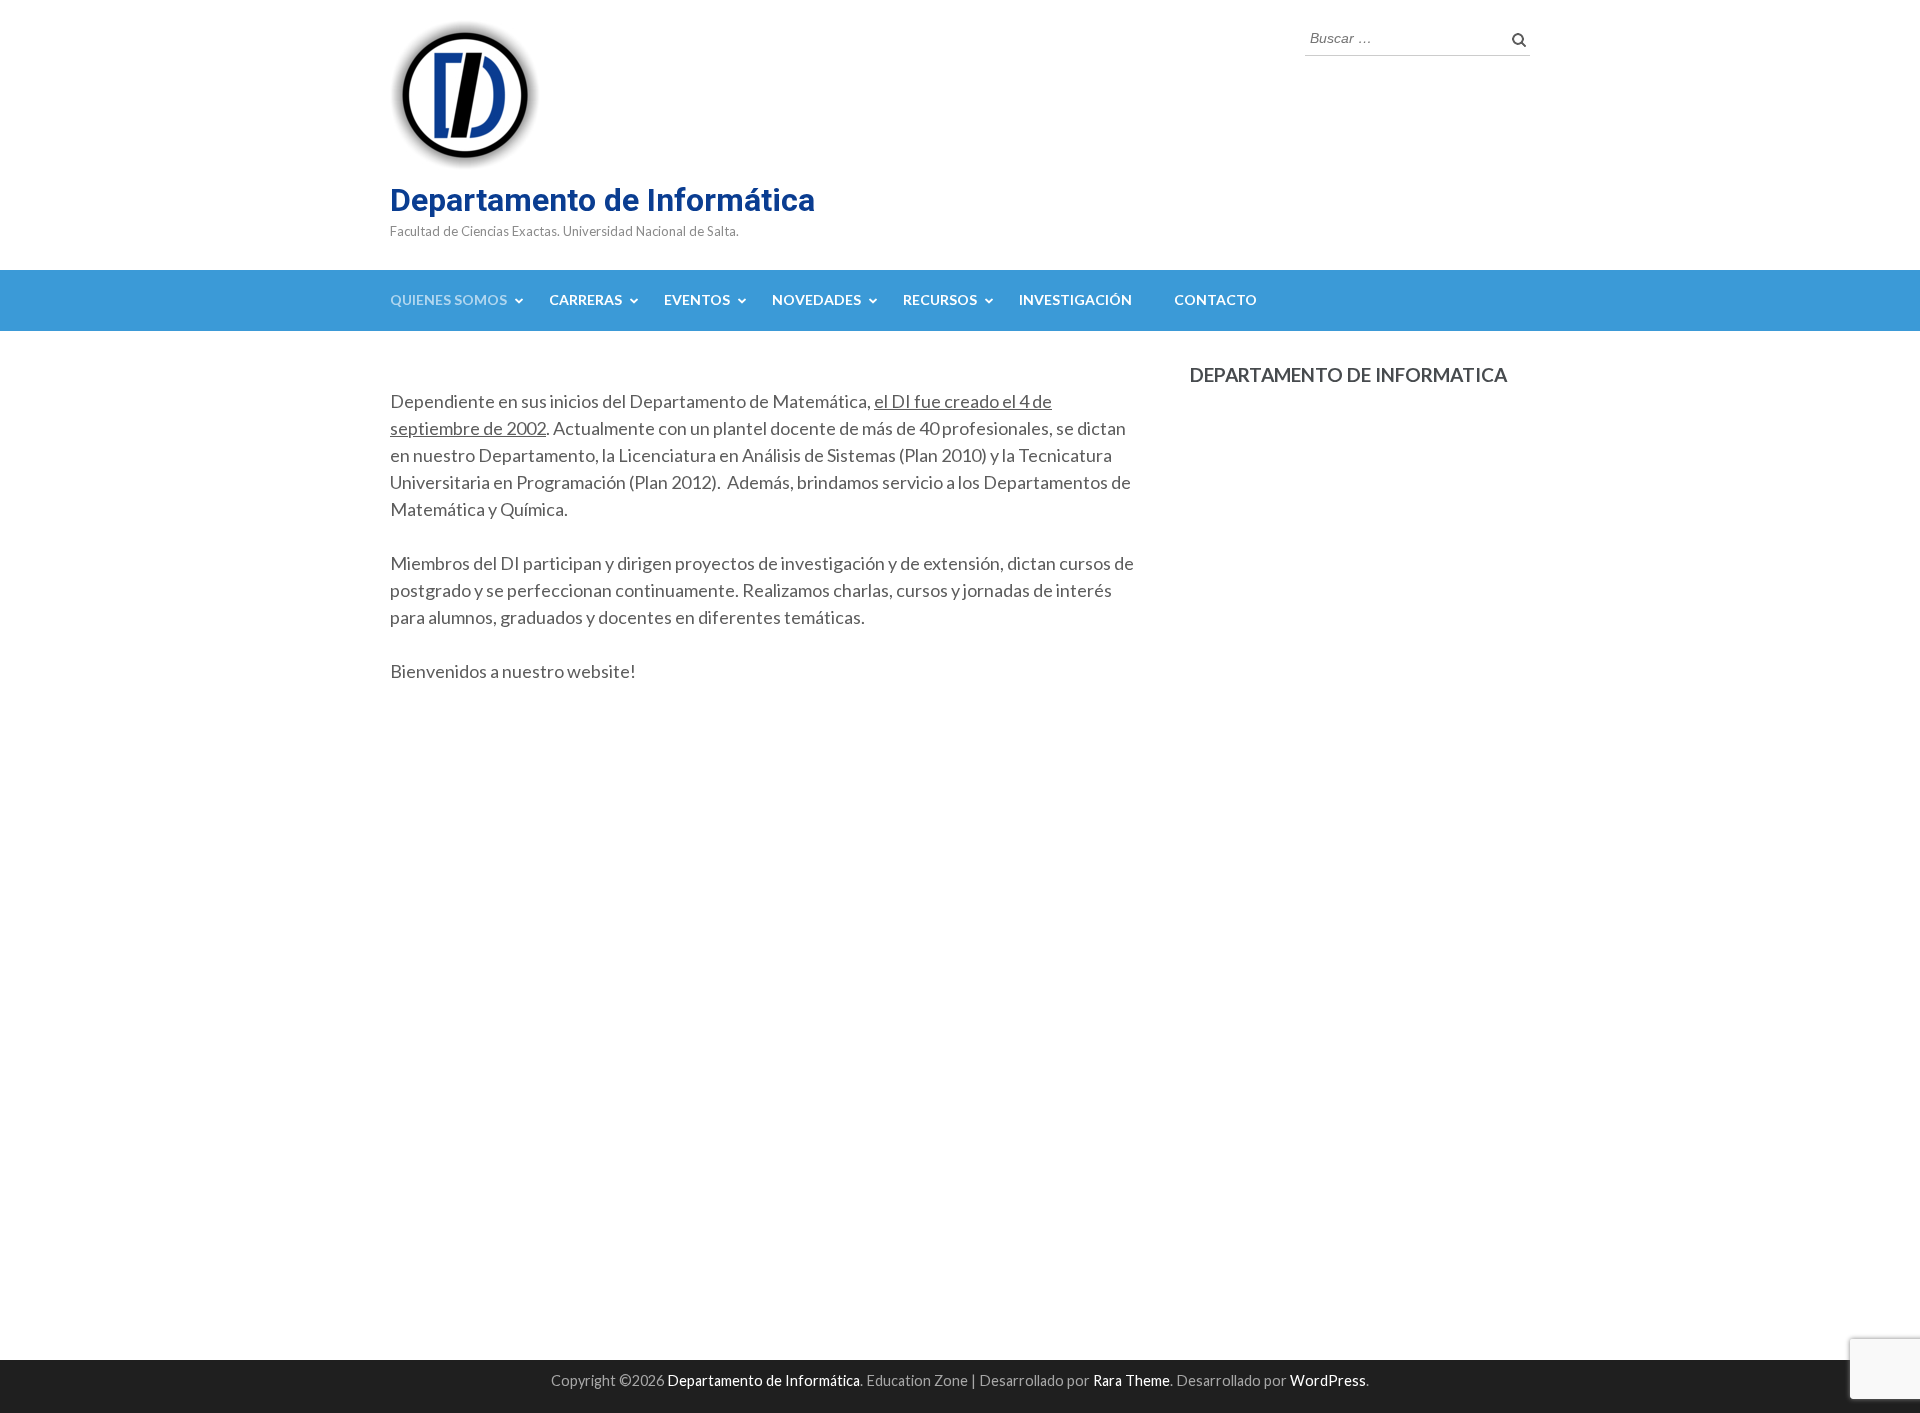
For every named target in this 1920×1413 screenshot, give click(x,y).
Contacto (1215, 299)
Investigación (1075, 299)
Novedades (816, 299)
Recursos (940, 299)
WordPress (1328, 1380)
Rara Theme (1131, 1380)
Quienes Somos (448, 299)
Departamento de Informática (602, 200)
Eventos (697, 299)
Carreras (585, 299)
